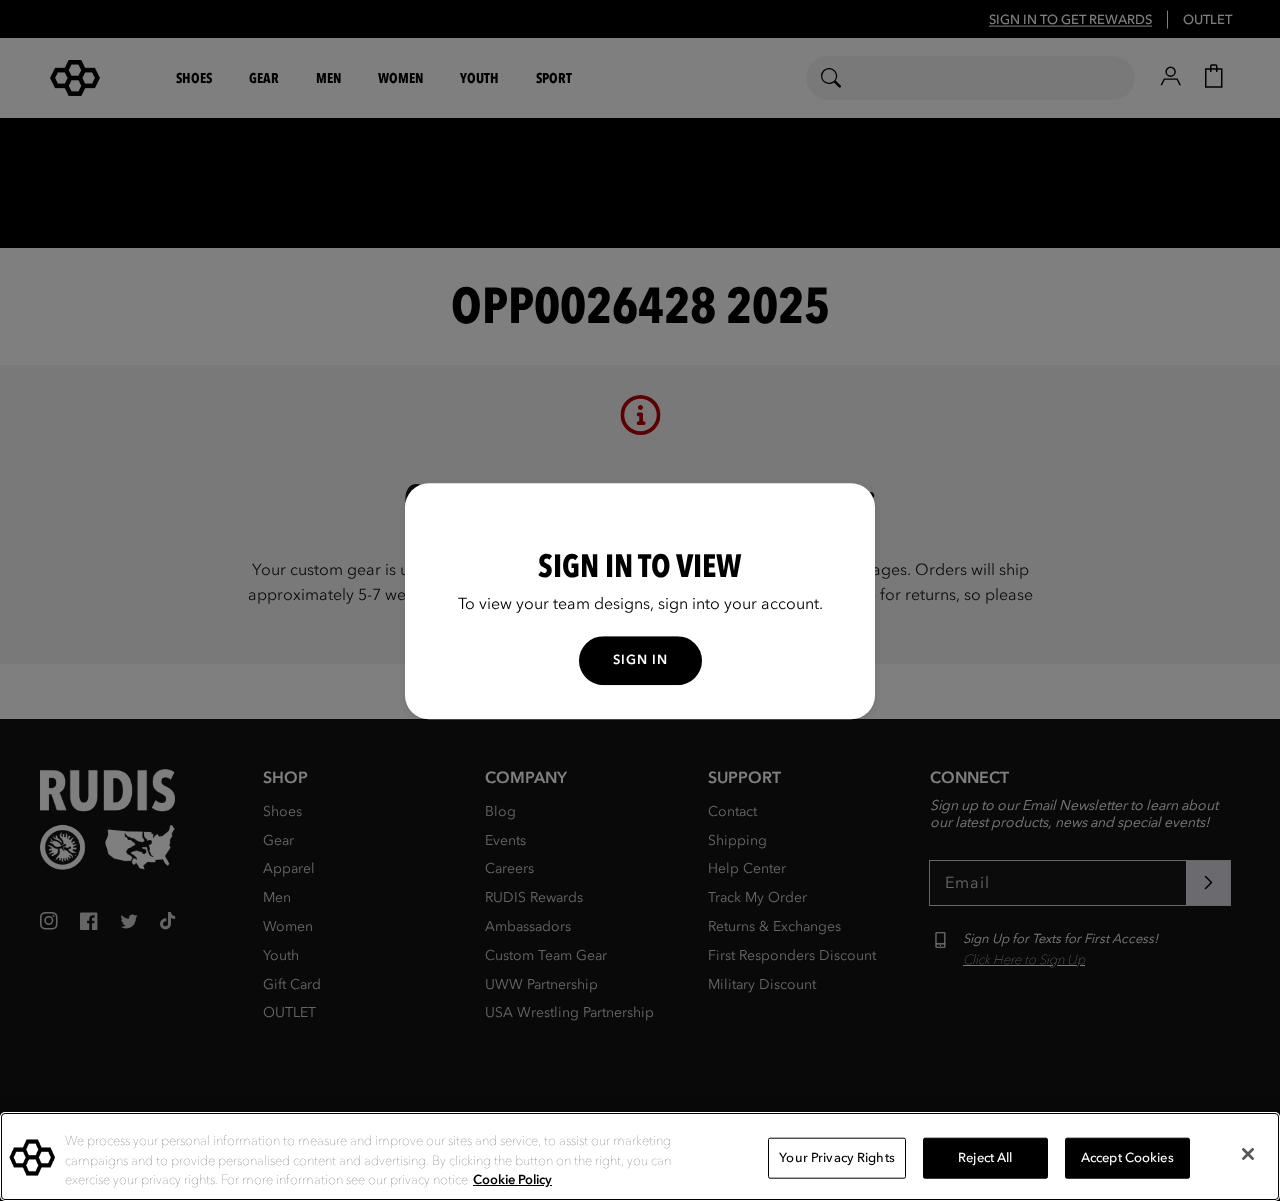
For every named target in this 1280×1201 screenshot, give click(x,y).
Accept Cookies (1127, 1157)
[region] (640, 1156)
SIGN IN (640, 659)
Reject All (985, 1157)
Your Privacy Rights (836, 1157)
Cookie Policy (512, 1180)
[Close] (1248, 1154)
